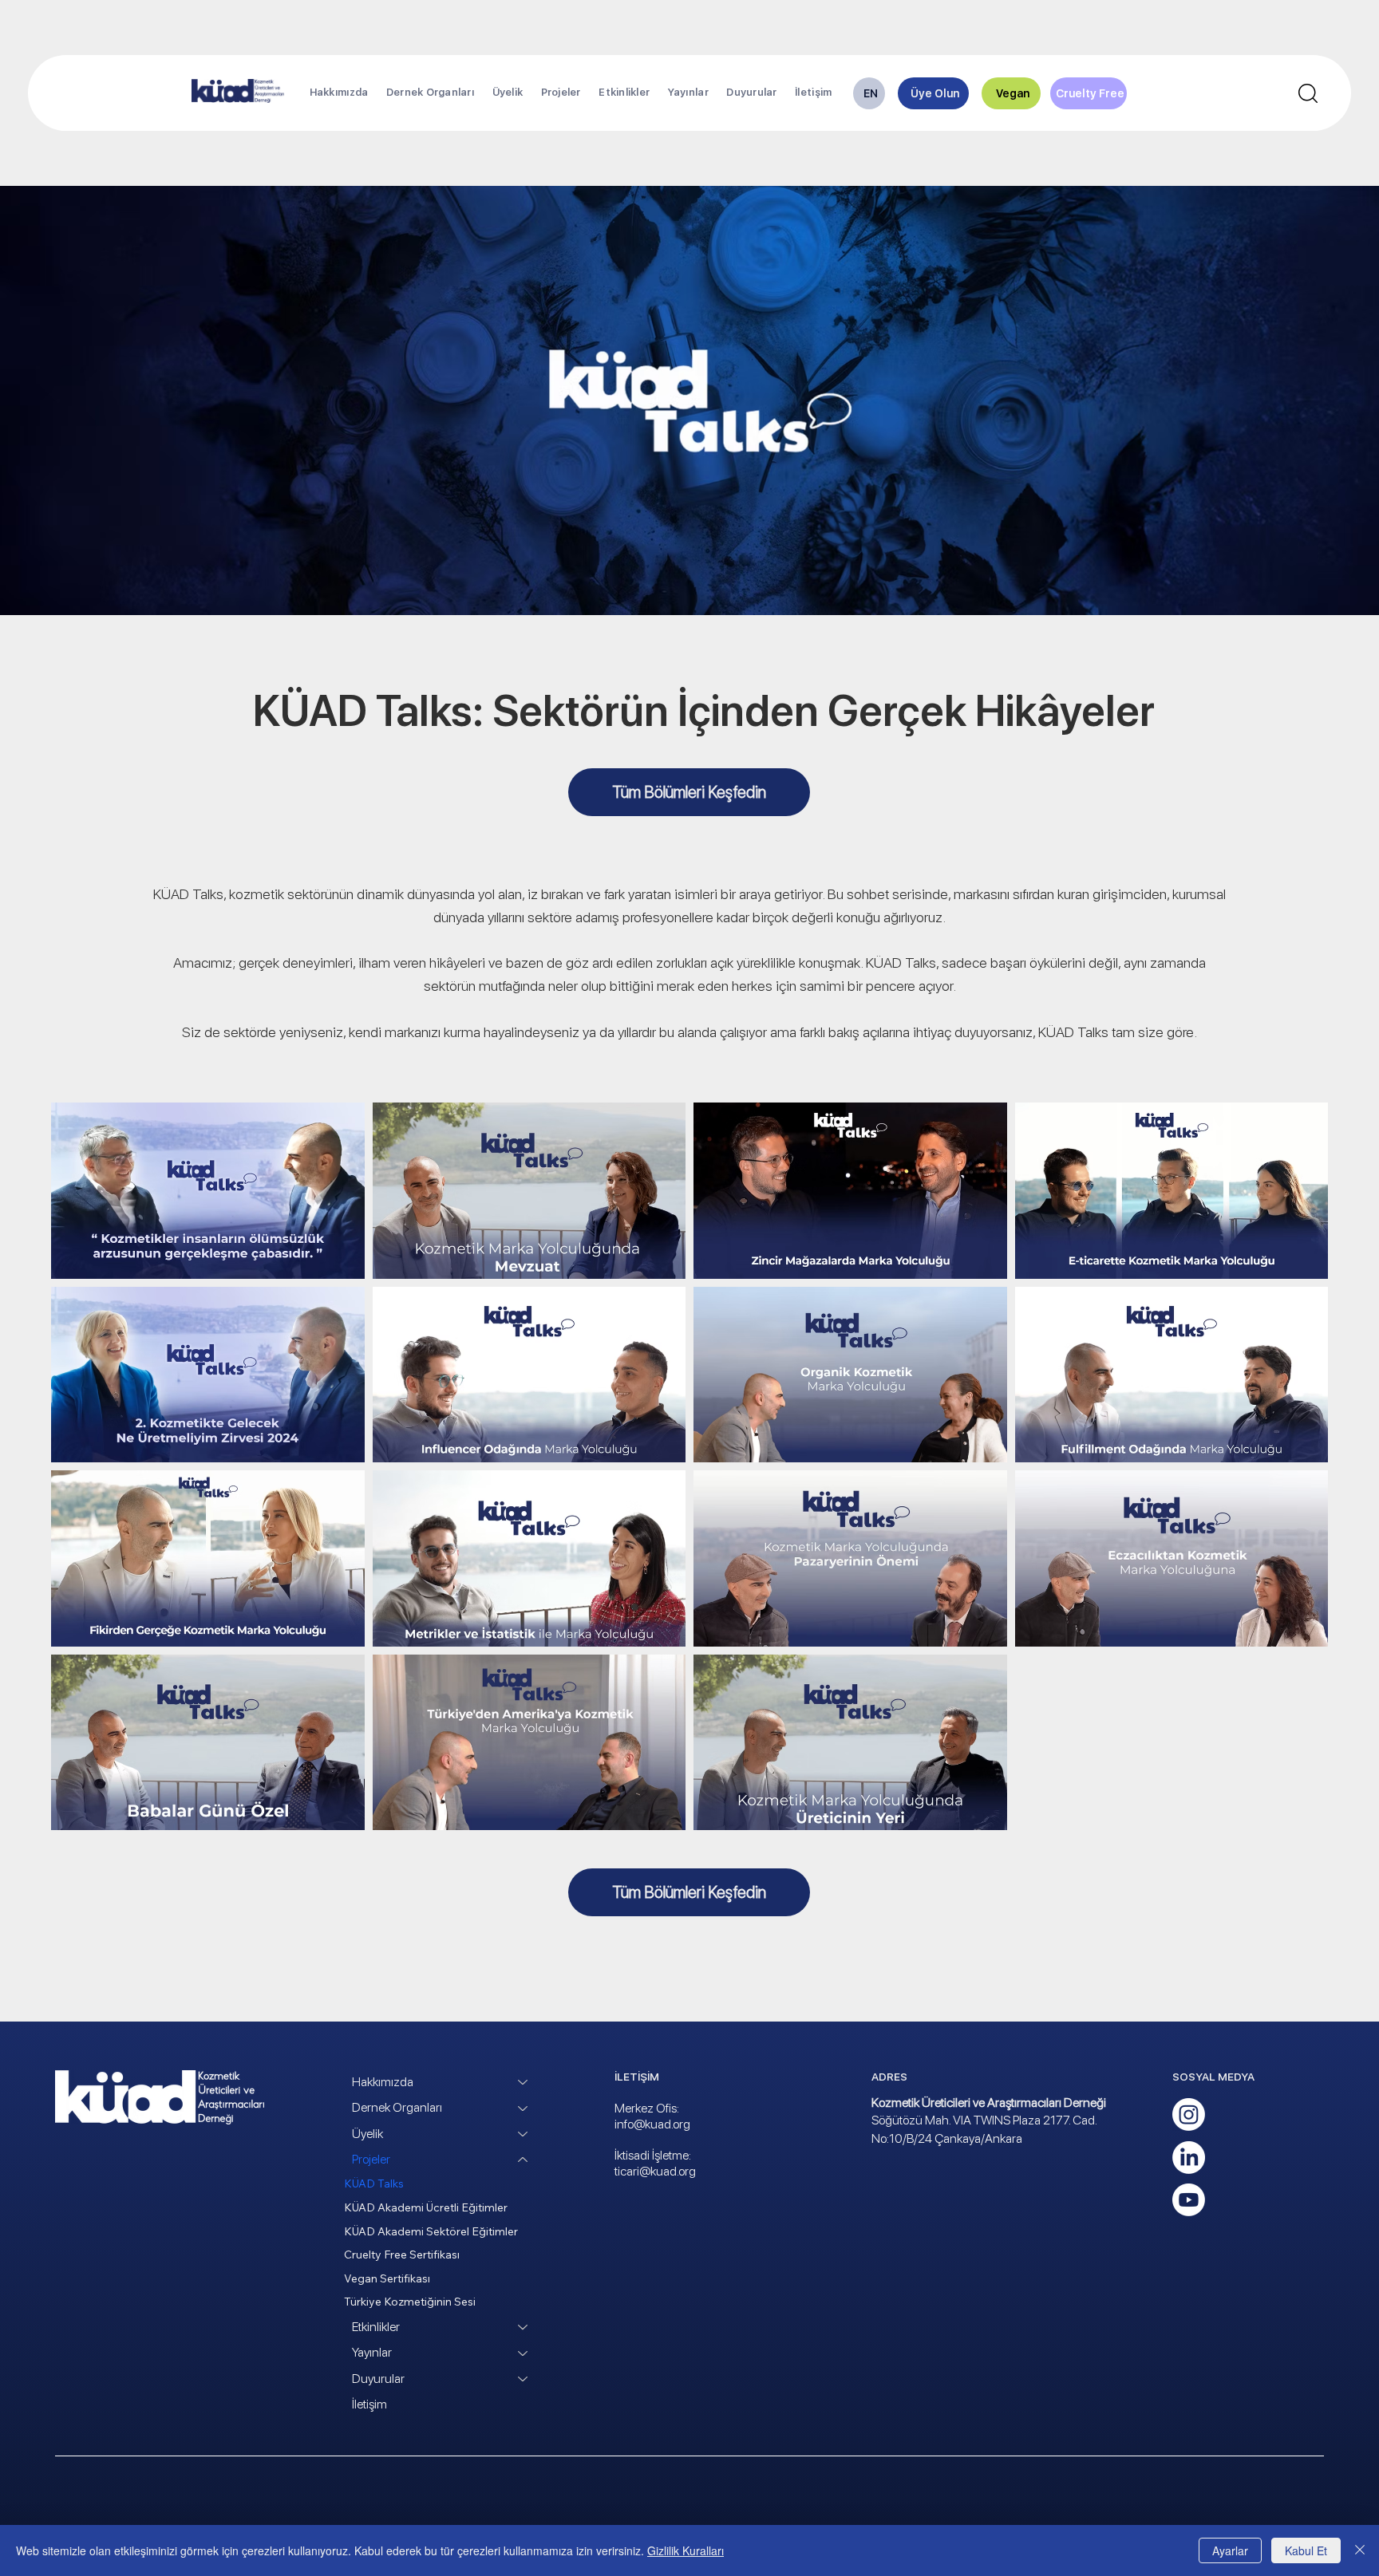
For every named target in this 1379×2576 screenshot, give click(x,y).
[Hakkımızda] (524, 2082)
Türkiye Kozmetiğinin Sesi (410, 2302)
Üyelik (367, 2134)
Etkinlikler (376, 2327)
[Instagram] (1189, 2114)
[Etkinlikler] (524, 2327)
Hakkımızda (383, 2082)
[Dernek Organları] (524, 2108)
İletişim (369, 2404)
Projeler (371, 2159)
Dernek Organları (397, 2107)
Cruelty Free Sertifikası (402, 2254)
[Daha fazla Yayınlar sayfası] (716, 93)
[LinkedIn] (1189, 2158)
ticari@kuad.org (655, 2171)
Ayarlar (1230, 2550)
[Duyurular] (524, 2379)
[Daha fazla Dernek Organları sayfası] (481, 93)
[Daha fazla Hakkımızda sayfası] (375, 93)
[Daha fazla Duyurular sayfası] (784, 93)
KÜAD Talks (374, 2183)
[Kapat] (1360, 2550)
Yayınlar (372, 2352)
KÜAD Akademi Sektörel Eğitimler (431, 2231)
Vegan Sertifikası (387, 2278)
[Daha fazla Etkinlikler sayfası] (657, 93)
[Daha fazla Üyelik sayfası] (530, 93)
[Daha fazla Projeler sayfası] (588, 93)
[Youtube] (1189, 2200)
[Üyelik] (524, 2134)
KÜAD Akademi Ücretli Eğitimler (426, 2207)
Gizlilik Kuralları (686, 2550)
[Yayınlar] (524, 2353)
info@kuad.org (652, 2124)
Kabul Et (1306, 2550)
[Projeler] (524, 2160)
